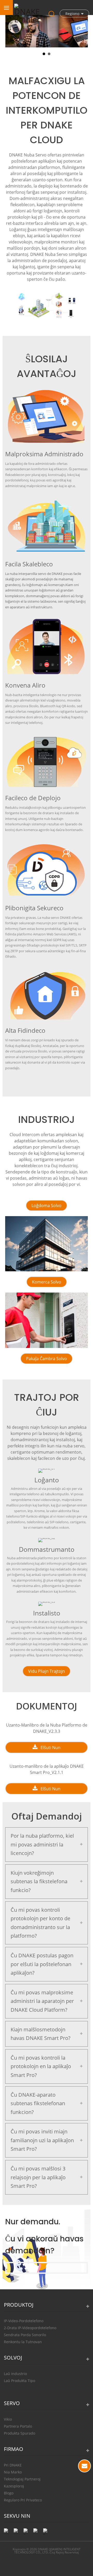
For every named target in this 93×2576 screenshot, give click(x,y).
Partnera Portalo (18, 2426)
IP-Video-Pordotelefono (24, 2321)
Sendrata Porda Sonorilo (25, 2335)
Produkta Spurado (20, 2433)
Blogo (9, 2493)
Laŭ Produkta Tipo (20, 2381)
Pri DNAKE (13, 2465)
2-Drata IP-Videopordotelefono (30, 2328)
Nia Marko (13, 2472)
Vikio (8, 2419)
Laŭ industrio (15, 2374)
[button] (47, 1206)
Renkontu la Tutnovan (23, 2342)
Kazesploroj (14, 2486)
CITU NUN (84, 2466)
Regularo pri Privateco (23, 2500)
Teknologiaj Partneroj (22, 2479)
